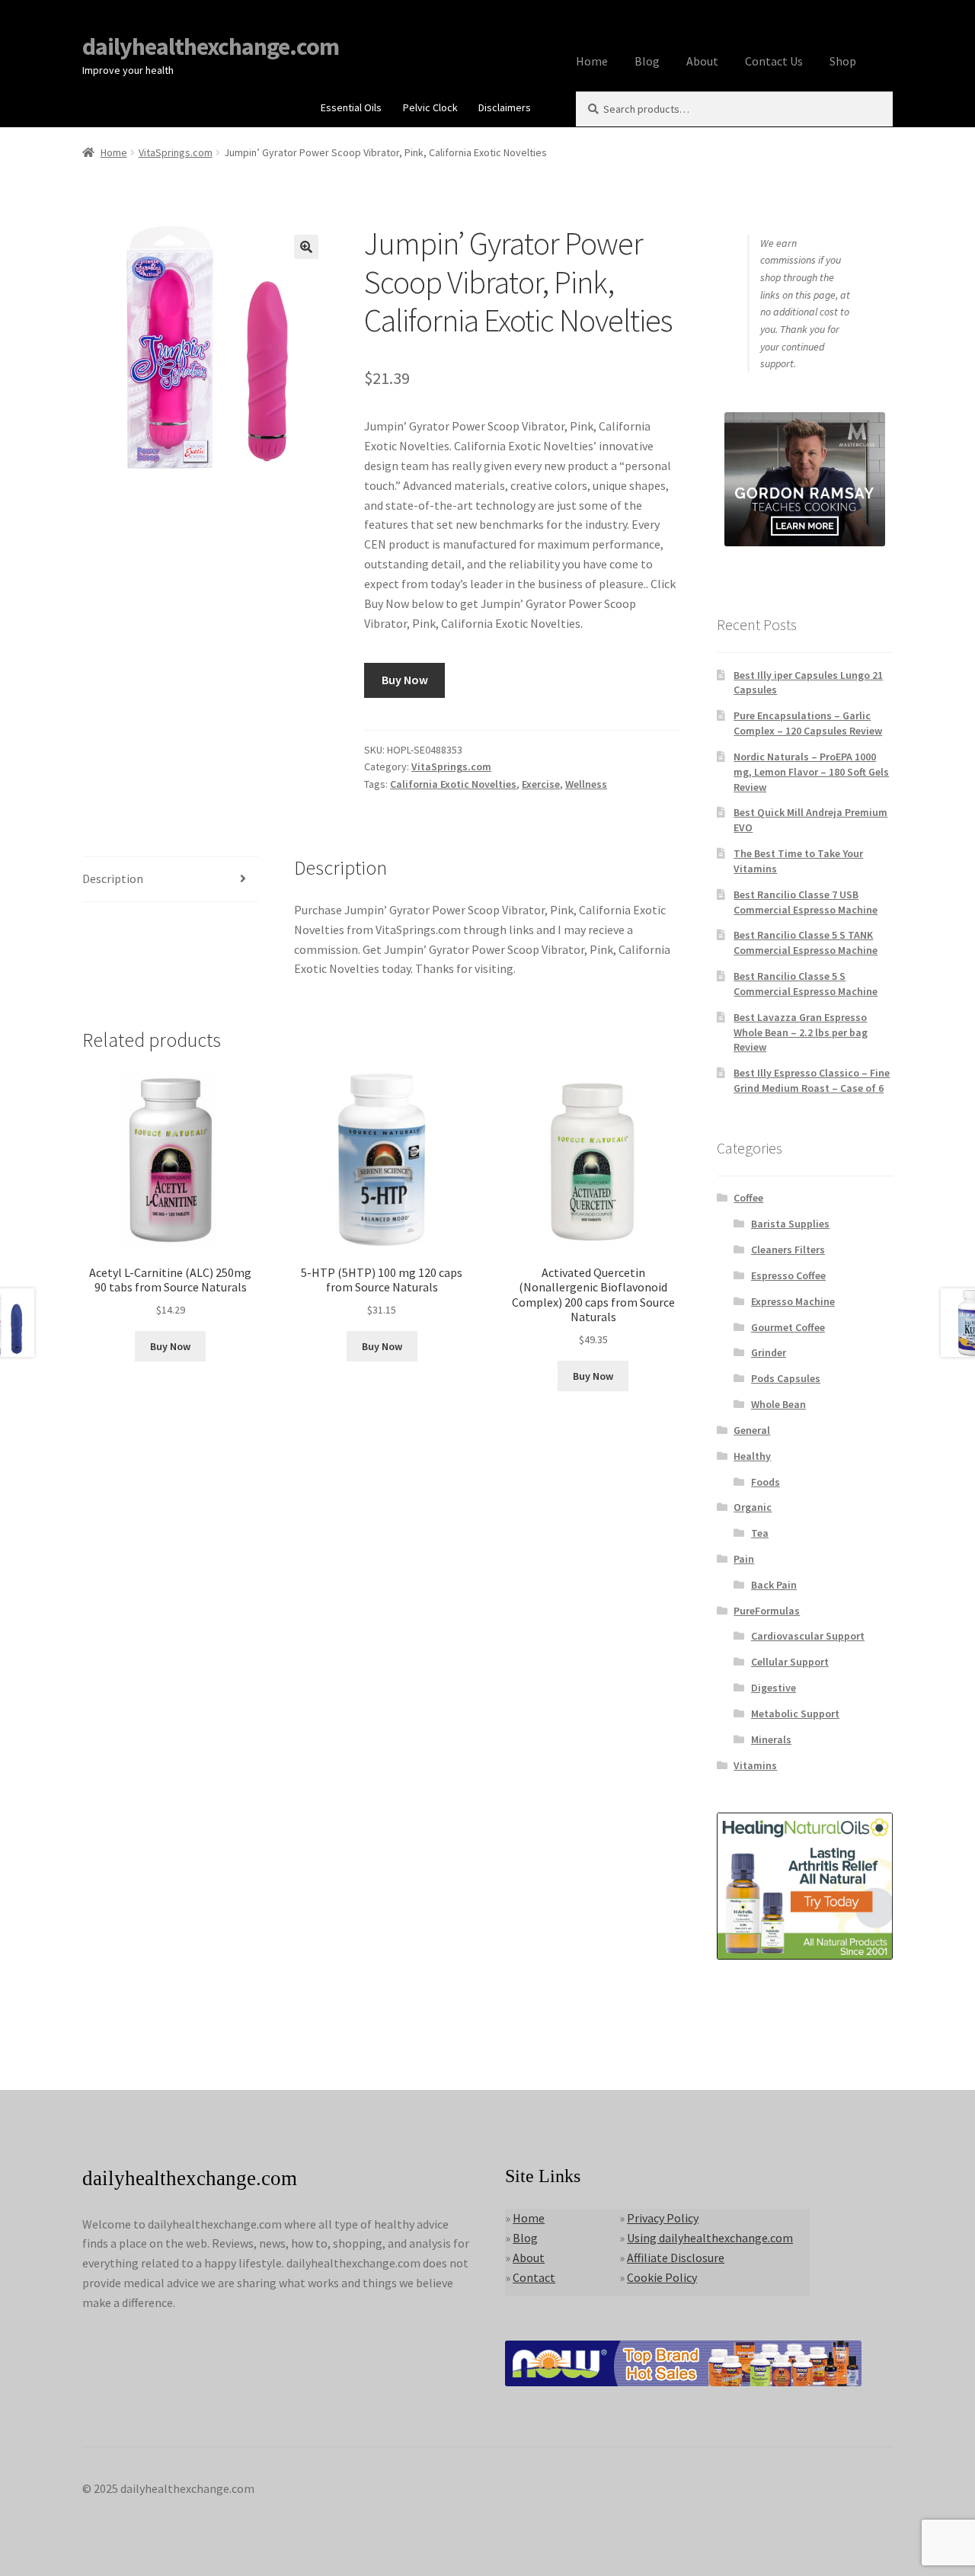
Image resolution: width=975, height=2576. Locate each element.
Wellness (586, 784)
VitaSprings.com (176, 152)
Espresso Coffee (788, 1275)
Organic (753, 1507)
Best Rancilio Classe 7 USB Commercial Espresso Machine (806, 902)
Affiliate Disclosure (676, 2258)
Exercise (541, 784)
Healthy (752, 1456)
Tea (760, 1533)
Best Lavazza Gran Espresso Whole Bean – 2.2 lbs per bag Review (801, 1032)
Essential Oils (351, 107)
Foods (766, 1482)
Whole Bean (778, 1404)
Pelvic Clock (430, 107)
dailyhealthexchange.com (211, 46)
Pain (744, 1559)
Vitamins (755, 1765)
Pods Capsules (786, 1378)
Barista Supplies (790, 1224)
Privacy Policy (663, 2218)
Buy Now (405, 680)
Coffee (748, 1198)
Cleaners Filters (788, 1250)
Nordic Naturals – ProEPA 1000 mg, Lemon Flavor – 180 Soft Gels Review (811, 772)
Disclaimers (505, 107)
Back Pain (774, 1585)
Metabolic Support (795, 1714)
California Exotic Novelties (453, 784)
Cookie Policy (662, 2277)
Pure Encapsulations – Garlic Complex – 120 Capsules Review (808, 723)
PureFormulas (767, 1611)
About (702, 61)
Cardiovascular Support (808, 1636)
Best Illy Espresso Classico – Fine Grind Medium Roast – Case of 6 (812, 1080)
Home (592, 61)
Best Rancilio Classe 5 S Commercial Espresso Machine (806, 984)
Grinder (769, 1352)
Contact (534, 2277)
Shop (843, 61)
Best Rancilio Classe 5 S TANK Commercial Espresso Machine (806, 942)
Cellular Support (790, 1662)
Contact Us (774, 61)
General (752, 1430)
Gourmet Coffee (788, 1327)
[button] (306, 247)
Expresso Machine (793, 1301)
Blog (647, 61)
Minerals (771, 1739)
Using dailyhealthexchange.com (710, 2238)
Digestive (774, 1688)
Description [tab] (113, 878)
